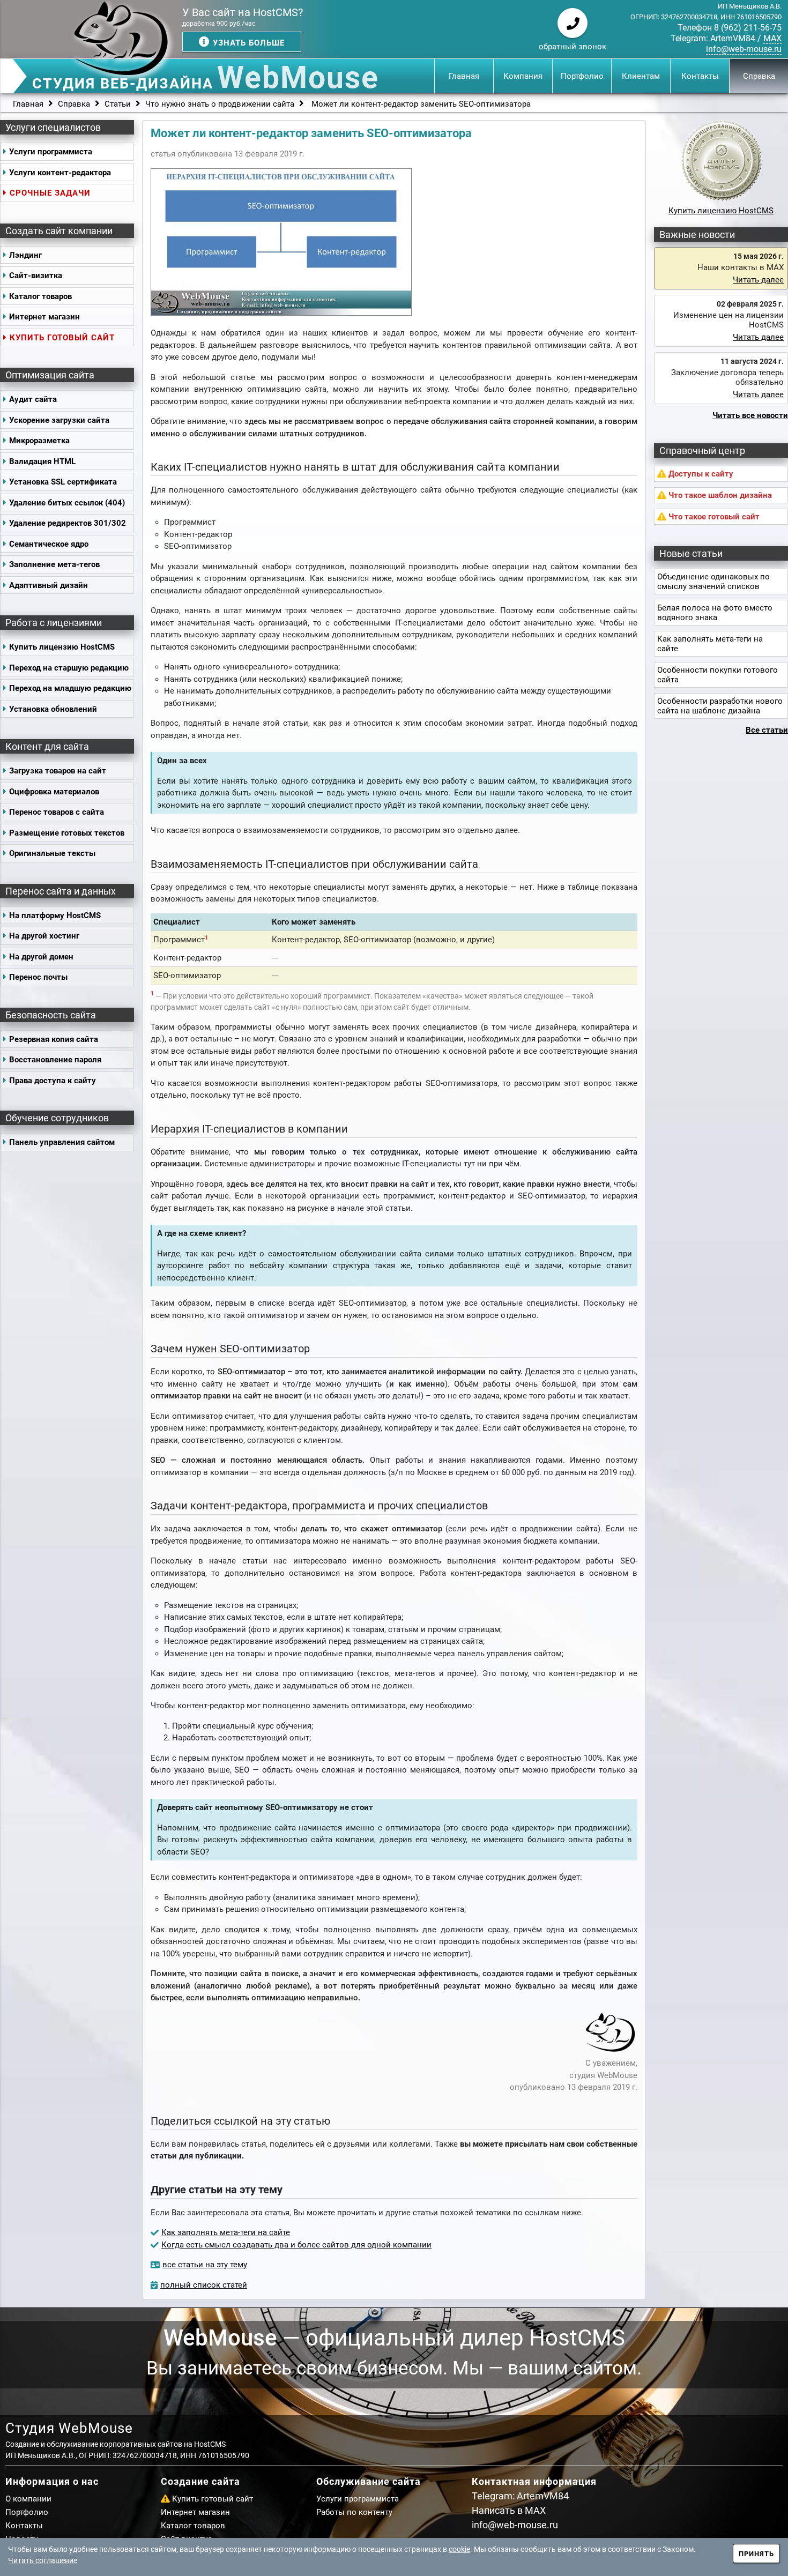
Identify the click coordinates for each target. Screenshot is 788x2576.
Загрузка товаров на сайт (58, 771)
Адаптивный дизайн (49, 585)
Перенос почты (38, 977)
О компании (28, 2499)
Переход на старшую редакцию (69, 668)
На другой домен (41, 957)
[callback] (573, 23)
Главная (464, 76)
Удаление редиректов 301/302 (68, 523)
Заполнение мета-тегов (54, 564)
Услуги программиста (51, 152)
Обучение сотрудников (57, 1118)
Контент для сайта (47, 746)
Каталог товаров (40, 296)
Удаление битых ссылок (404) (67, 503)
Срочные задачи (50, 193)
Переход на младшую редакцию (70, 688)
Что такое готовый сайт (713, 517)
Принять (756, 2554)
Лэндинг (25, 255)
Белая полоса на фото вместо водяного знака (715, 613)
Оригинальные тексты (52, 853)
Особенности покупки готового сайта (718, 675)
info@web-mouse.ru (744, 49)
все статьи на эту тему (205, 2265)
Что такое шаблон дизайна (719, 495)
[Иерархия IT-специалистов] (281, 313)
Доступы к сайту (700, 474)
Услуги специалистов (53, 127)
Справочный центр (702, 451)
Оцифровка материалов (54, 792)
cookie (459, 2549)
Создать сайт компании (59, 231)
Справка (759, 76)
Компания (523, 76)
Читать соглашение (43, 2560)
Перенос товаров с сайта (57, 812)
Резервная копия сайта (54, 1039)
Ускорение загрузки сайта (59, 420)
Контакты (700, 76)
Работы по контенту (354, 2512)
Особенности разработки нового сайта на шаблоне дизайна (720, 706)
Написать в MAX (509, 2510)
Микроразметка (39, 441)
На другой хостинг (44, 936)
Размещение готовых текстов (67, 833)
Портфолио (582, 76)
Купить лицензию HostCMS (62, 647)
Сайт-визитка (36, 276)
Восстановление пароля (55, 1060)
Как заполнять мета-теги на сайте (226, 2232)
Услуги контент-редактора (60, 173)
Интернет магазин (44, 317)
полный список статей (204, 2285)
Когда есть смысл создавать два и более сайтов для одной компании (296, 2245)
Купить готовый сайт (62, 338)
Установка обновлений (53, 709)
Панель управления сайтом (62, 1142)
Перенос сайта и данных (61, 891)
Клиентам (641, 76)
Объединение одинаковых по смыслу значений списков (713, 582)
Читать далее (758, 280)
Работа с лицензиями (54, 623)
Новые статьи (691, 553)
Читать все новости (750, 415)
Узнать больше (247, 43)
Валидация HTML (42, 461)
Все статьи (767, 730)
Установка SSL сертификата (63, 482)
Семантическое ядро (49, 544)
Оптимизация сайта (50, 375)
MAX (772, 38)
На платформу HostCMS (55, 915)
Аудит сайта (33, 399)
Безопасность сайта (51, 1015)
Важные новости (697, 234)
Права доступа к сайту (53, 1081)
